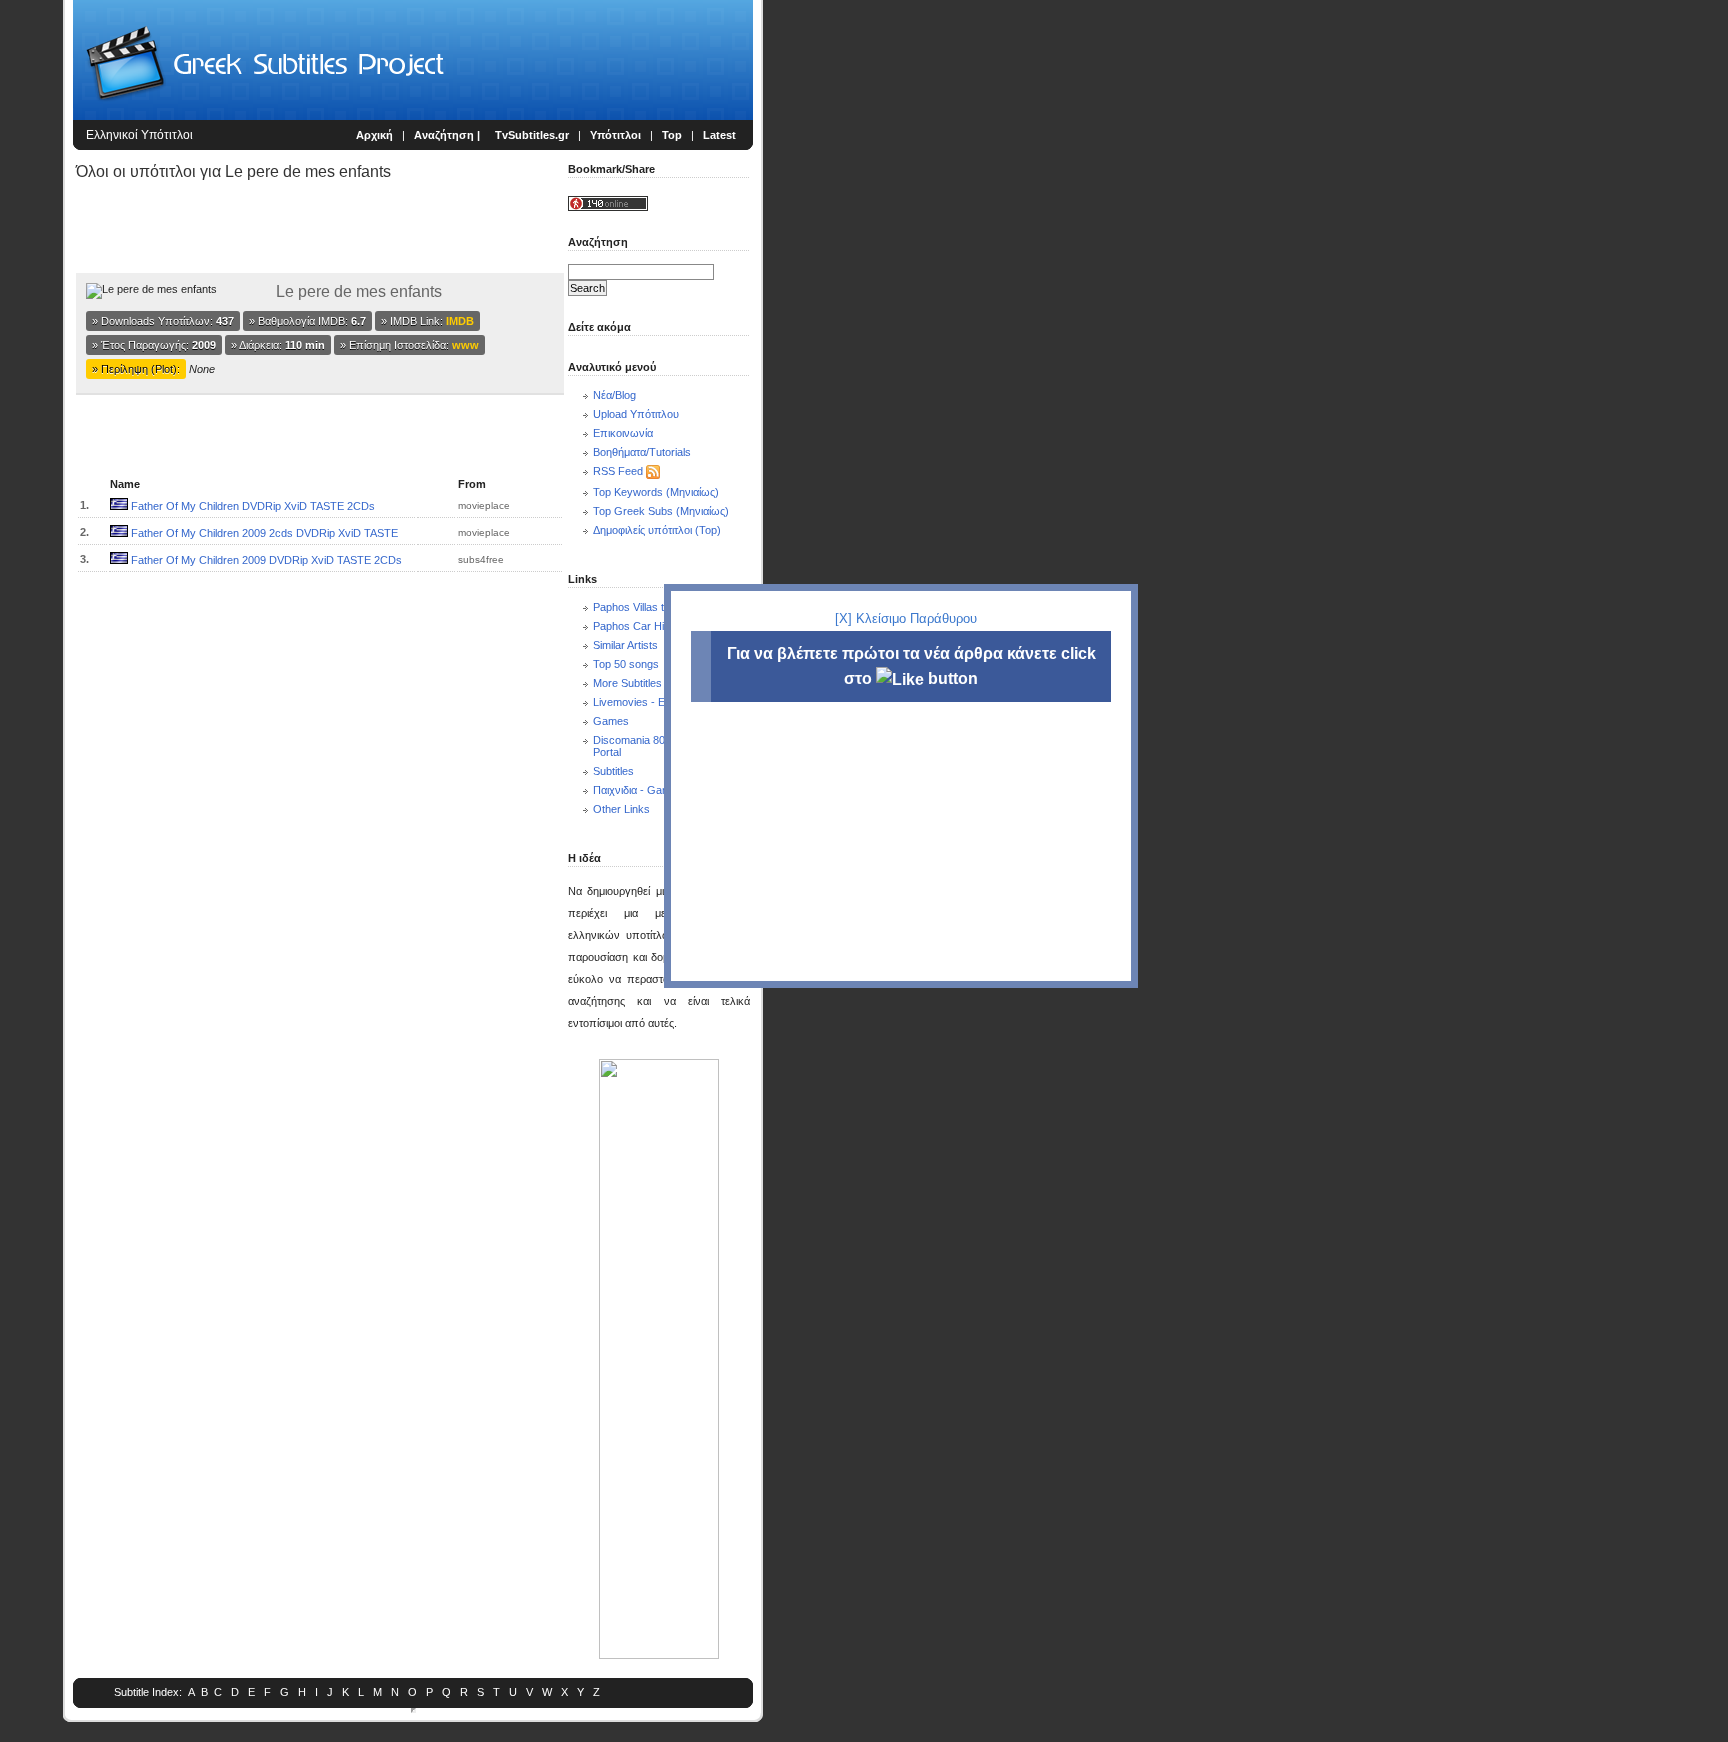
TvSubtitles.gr (532, 135)
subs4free (481, 559)
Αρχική (374, 135)
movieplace (484, 505)
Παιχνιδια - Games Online (655, 790)
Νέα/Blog (614, 395)
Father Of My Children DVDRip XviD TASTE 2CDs (253, 506)
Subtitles (613, 771)
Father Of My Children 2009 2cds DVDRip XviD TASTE (264, 533)
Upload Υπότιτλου (636, 414)
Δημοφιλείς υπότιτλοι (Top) (657, 530)
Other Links (621, 809)
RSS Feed (618, 471)
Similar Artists (625, 645)
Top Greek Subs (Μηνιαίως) (661, 511)
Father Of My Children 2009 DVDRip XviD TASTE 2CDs (266, 560)
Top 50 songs (626, 664)
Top (672, 135)
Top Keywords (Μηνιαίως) (656, 492)
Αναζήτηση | (448, 135)
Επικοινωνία (623, 433)
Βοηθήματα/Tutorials (642, 452)
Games (611, 721)
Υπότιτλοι (615, 135)
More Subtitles (627, 683)
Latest (719, 135)
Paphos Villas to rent (642, 607)
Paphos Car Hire (633, 626)
